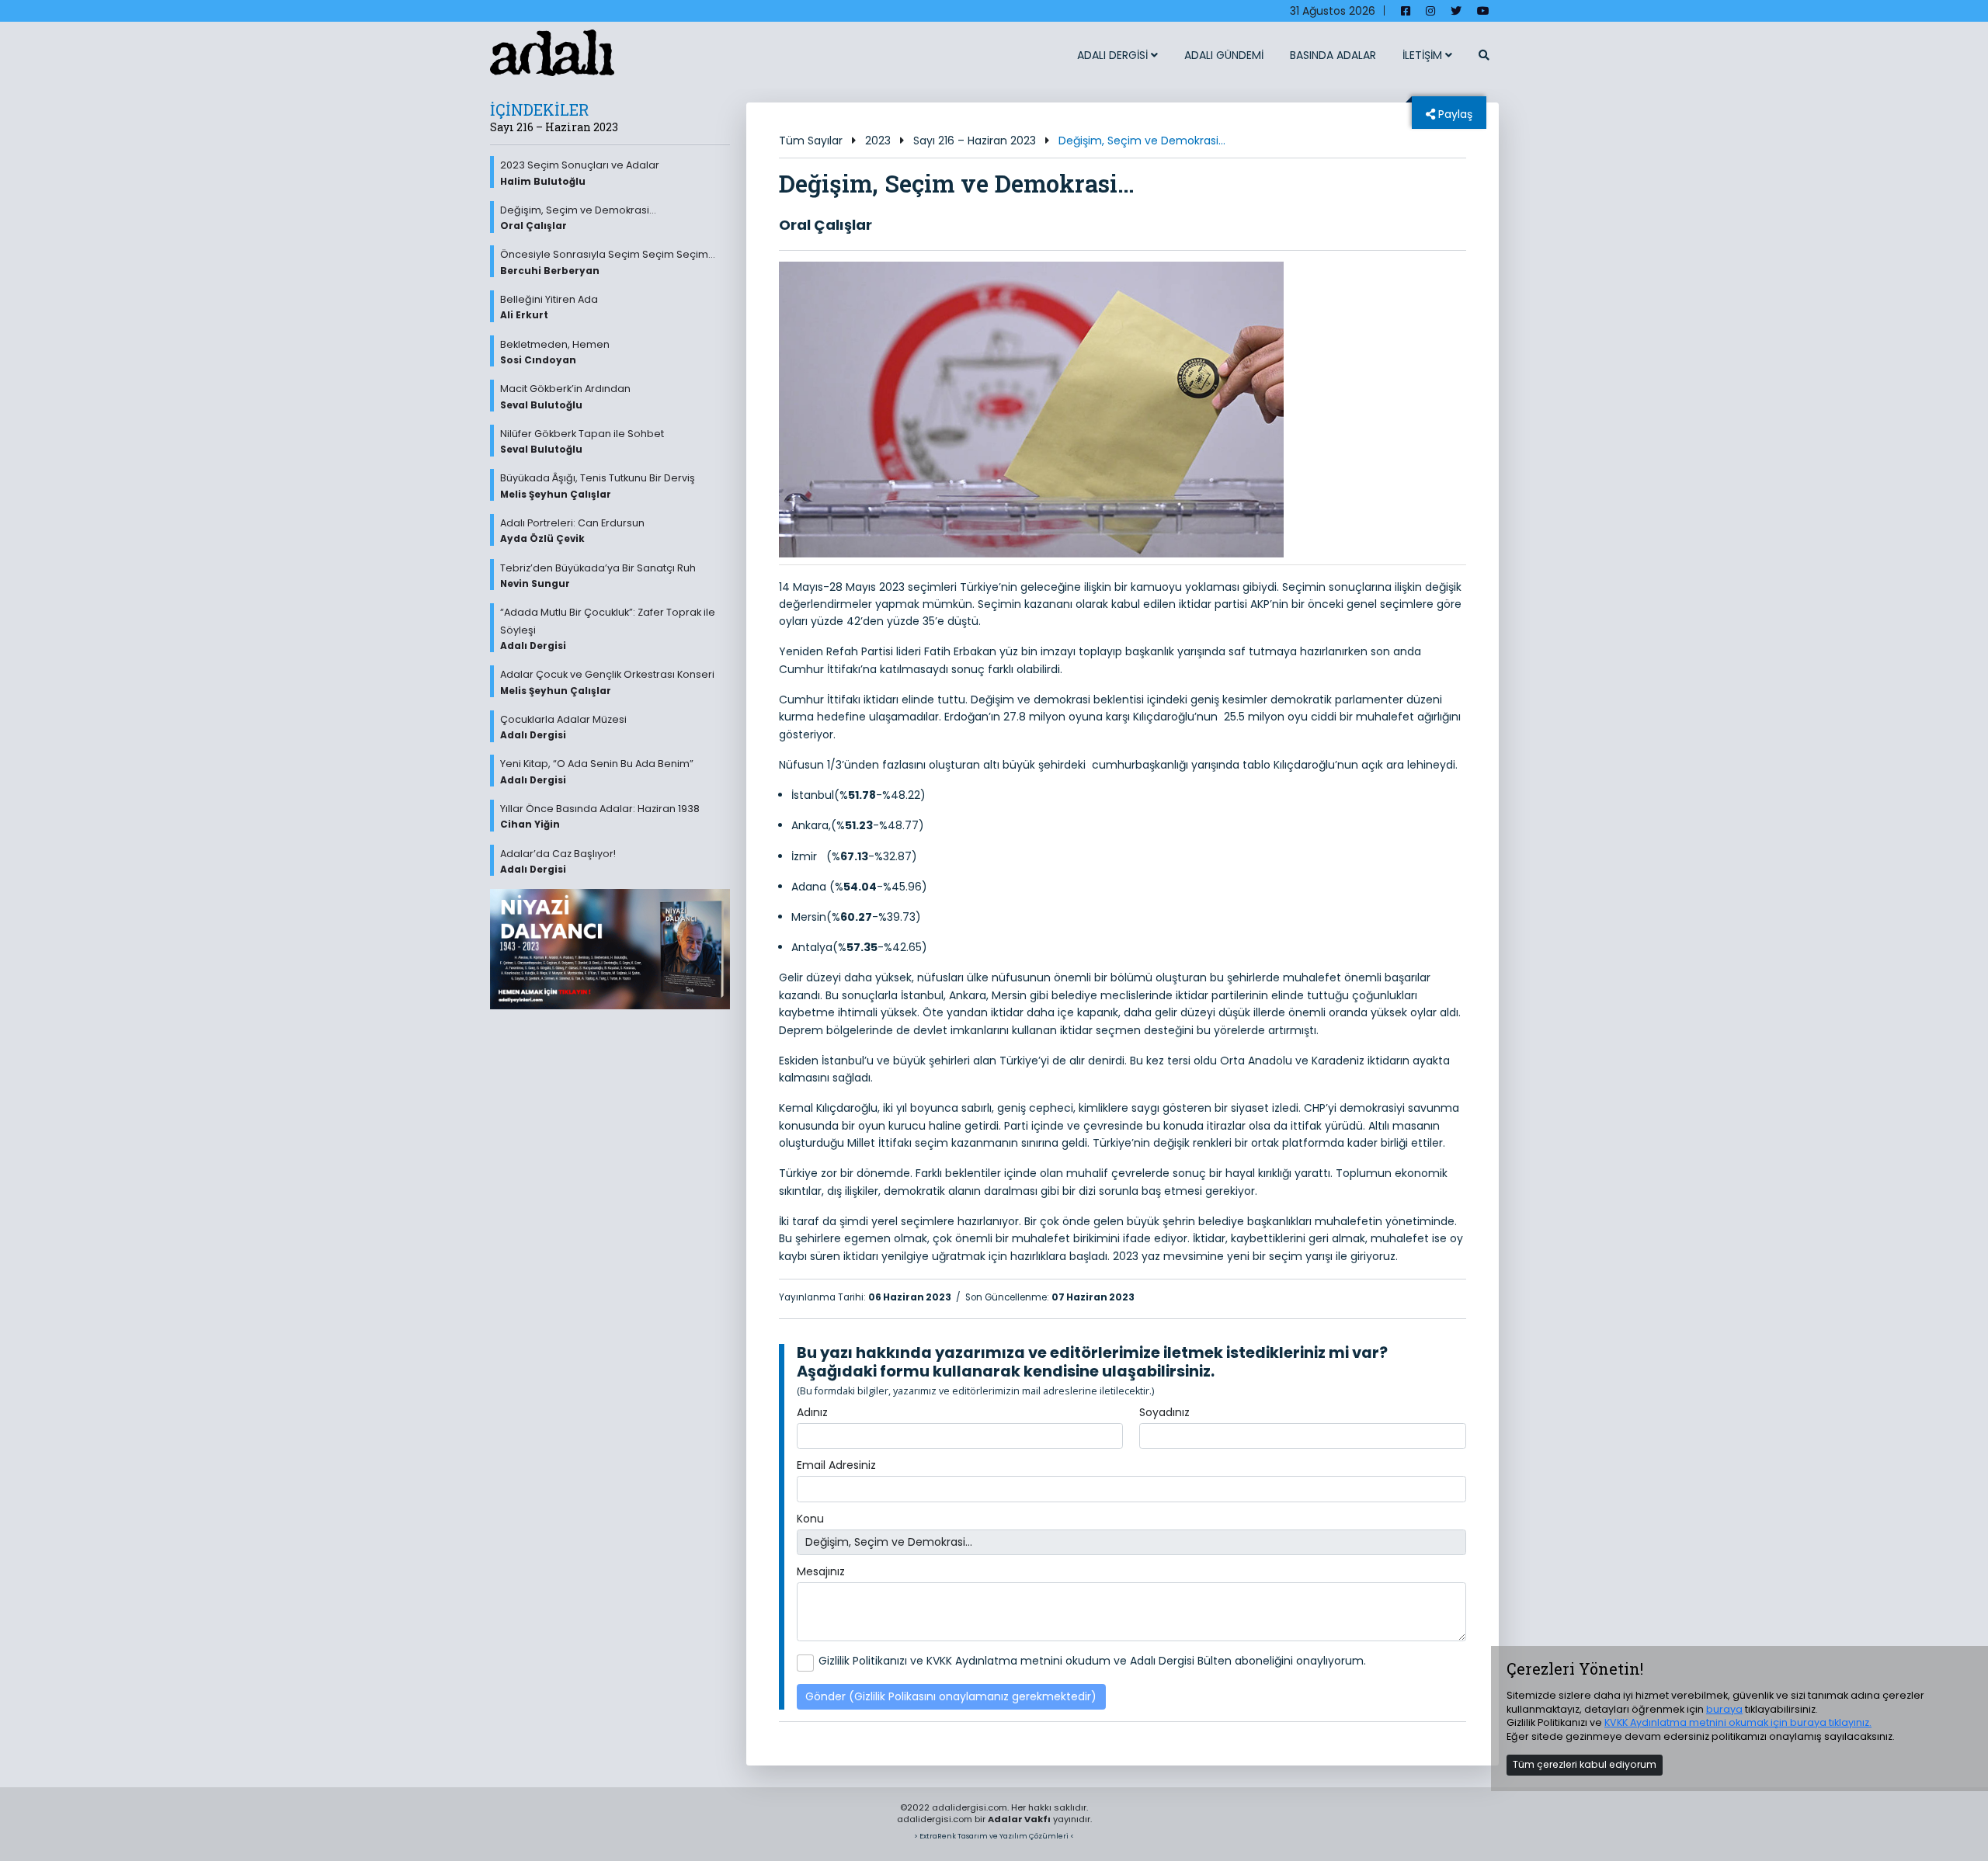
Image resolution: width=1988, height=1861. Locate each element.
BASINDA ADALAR (1333, 55)
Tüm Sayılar (811, 141)
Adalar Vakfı (1019, 1819)
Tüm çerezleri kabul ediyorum (1585, 1764)
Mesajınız (821, 1571)
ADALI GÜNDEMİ (1224, 55)
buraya (1724, 1709)
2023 (878, 141)
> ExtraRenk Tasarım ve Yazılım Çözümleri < (994, 1836)
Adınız (812, 1412)
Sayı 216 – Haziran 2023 (975, 141)
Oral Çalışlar (825, 225)
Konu (810, 1519)
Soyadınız (1164, 1412)
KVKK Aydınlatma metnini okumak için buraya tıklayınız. (1738, 1722)
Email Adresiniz (836, 1465)
